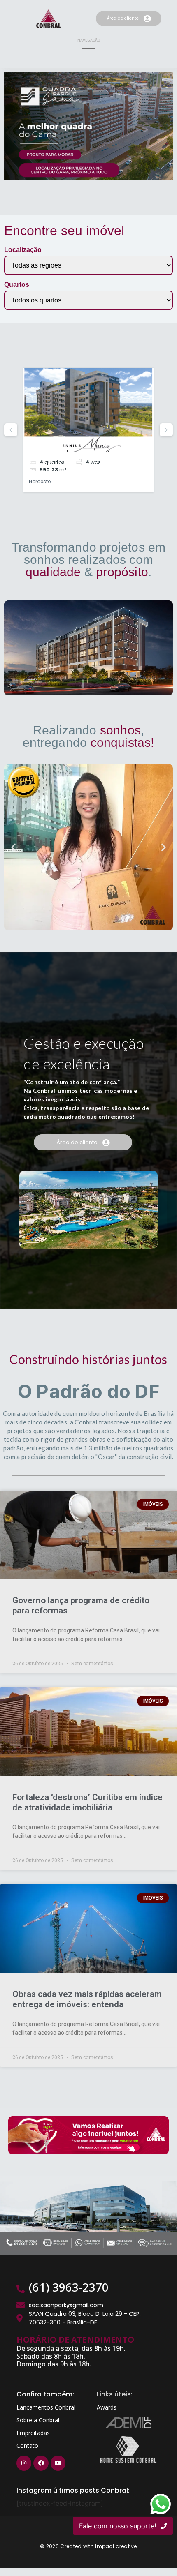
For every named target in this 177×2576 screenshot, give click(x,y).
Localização (23, 250)
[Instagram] (24, 2456)
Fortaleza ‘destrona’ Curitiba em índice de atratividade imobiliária (87, 1795)
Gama (37, 474)
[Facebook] (41, 2456)
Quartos (17, 285)
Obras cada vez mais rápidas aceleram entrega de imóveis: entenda (87, 1991)
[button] (13, 839)
